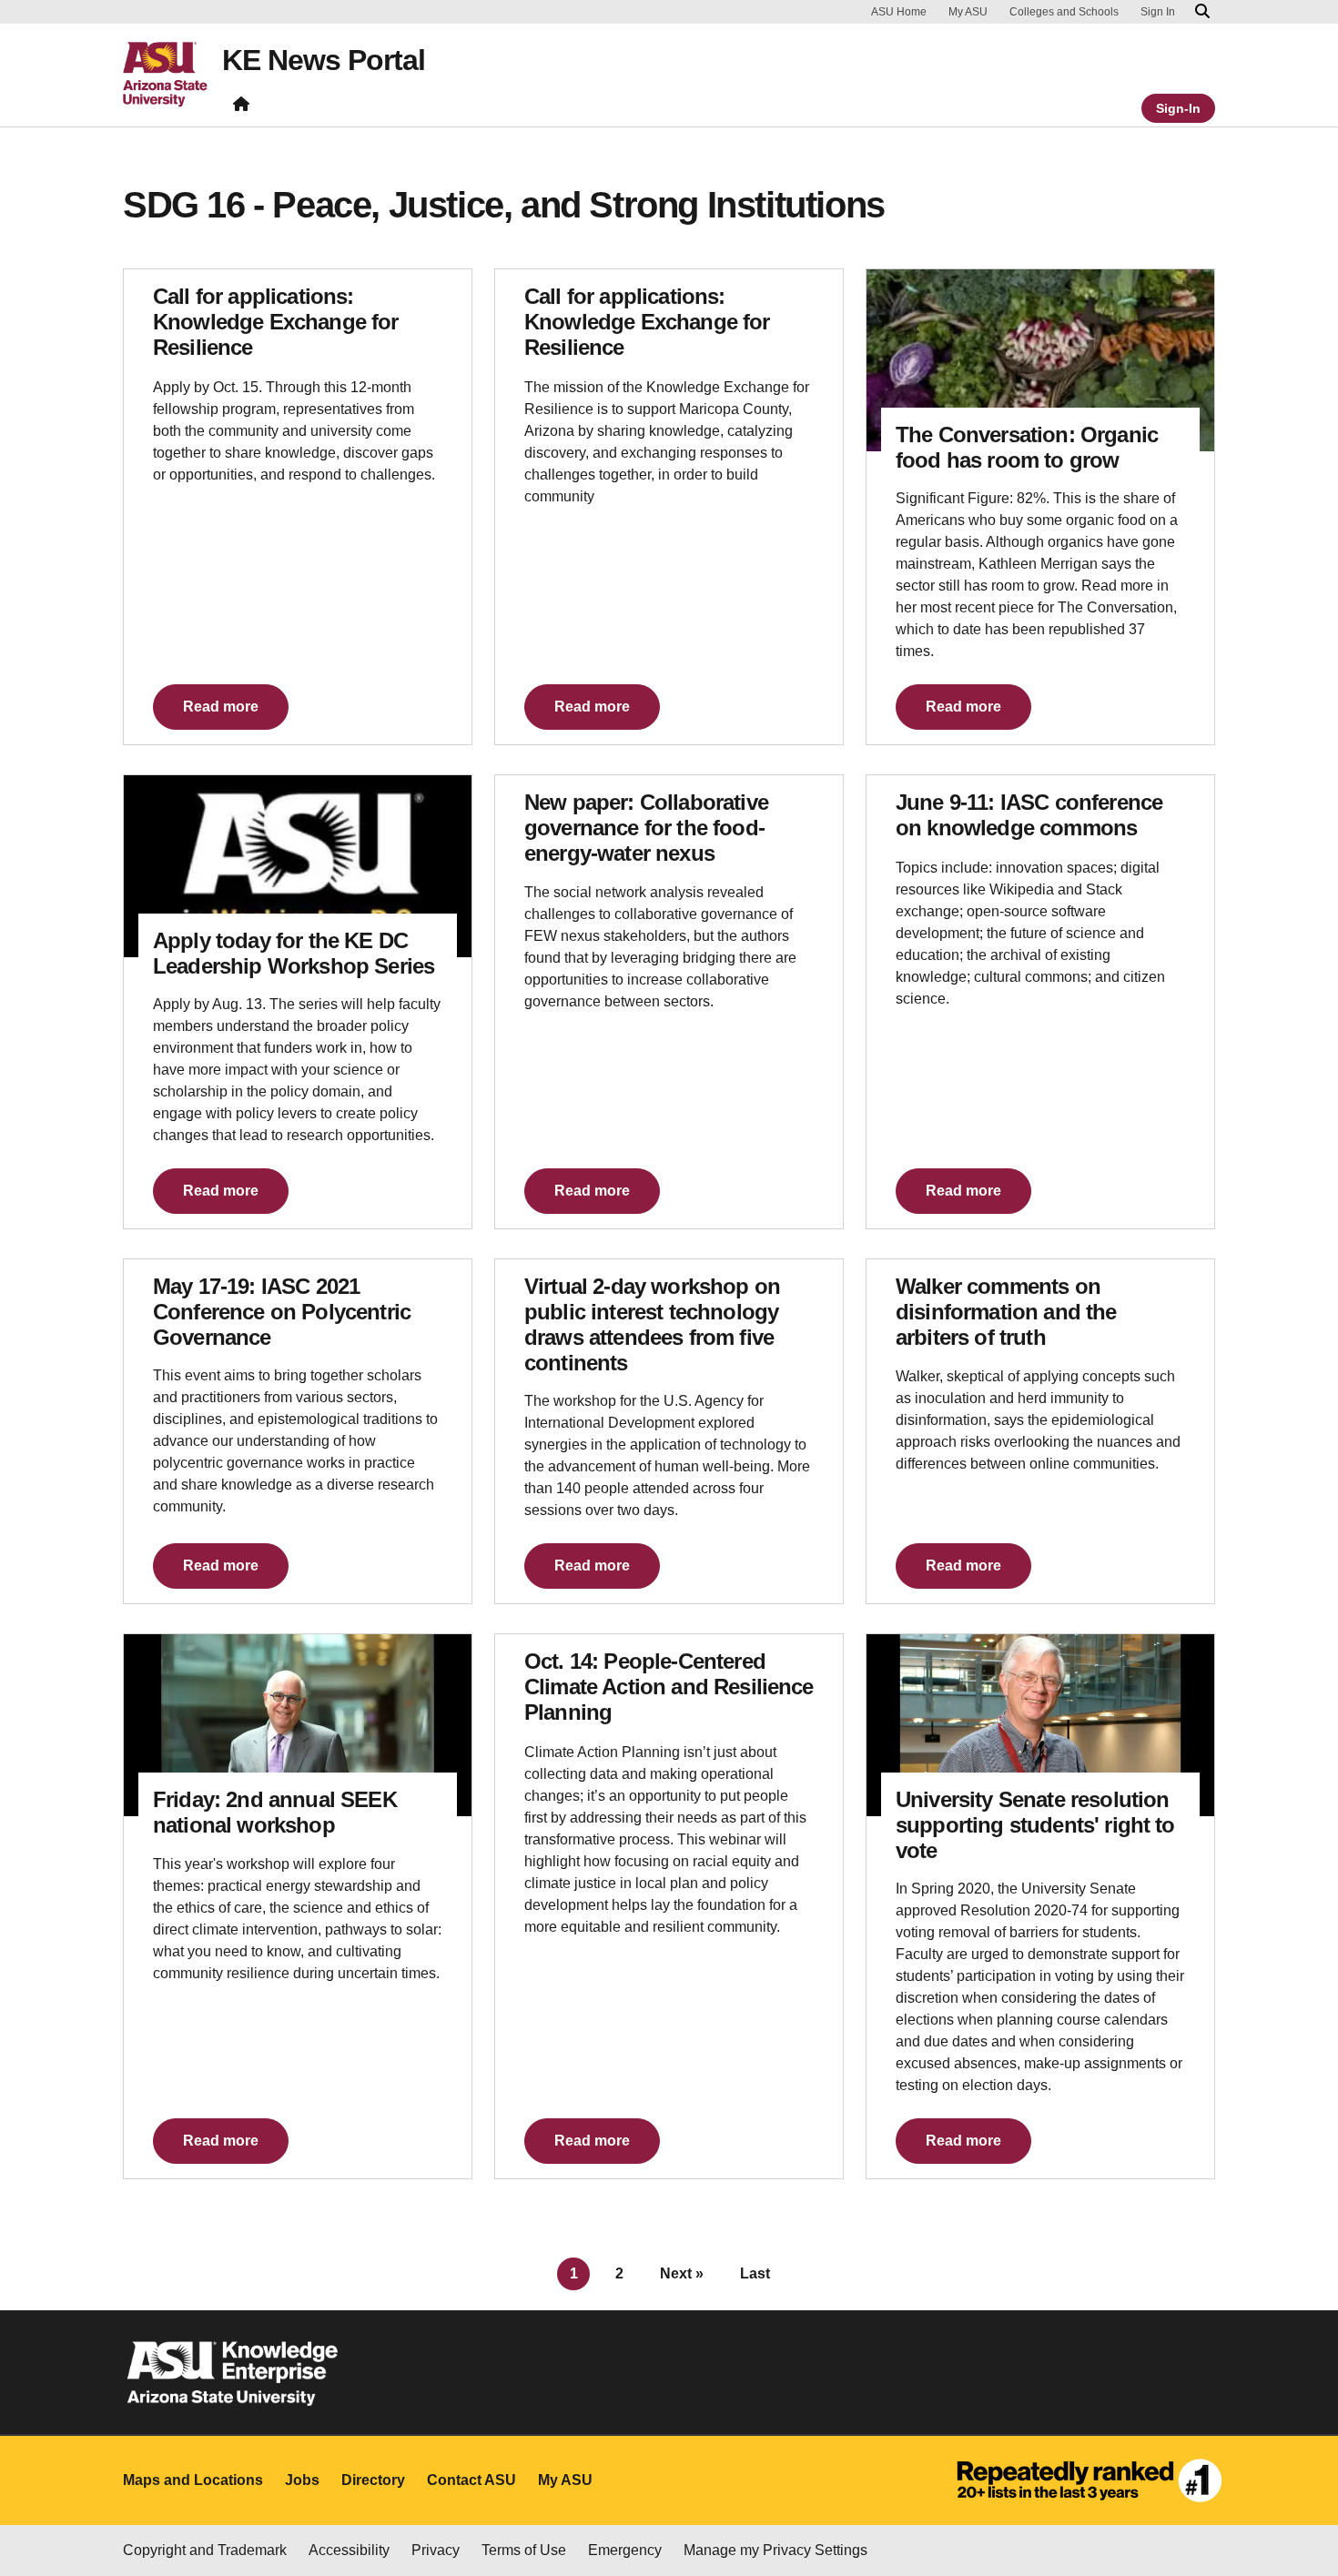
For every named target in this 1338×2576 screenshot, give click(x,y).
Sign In (1158, 12)
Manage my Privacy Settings (775, 2550)
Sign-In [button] (1178, 108)
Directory (373, 2480)
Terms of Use (524, 2550)
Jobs (302, 2480)
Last (755, 2273)
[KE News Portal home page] (241, 108)
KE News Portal (324, 60)
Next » (682, 2273)
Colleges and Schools (1064, 12)
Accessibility (349, 2550)
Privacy (436, 2550)
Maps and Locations (193, 2480)
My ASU (968, 12)
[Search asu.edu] (1202, 12)
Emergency (625, 2550)
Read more (221, 707)
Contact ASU (471, 2480)
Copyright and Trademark (205, 2550)
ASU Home (899, 12)
